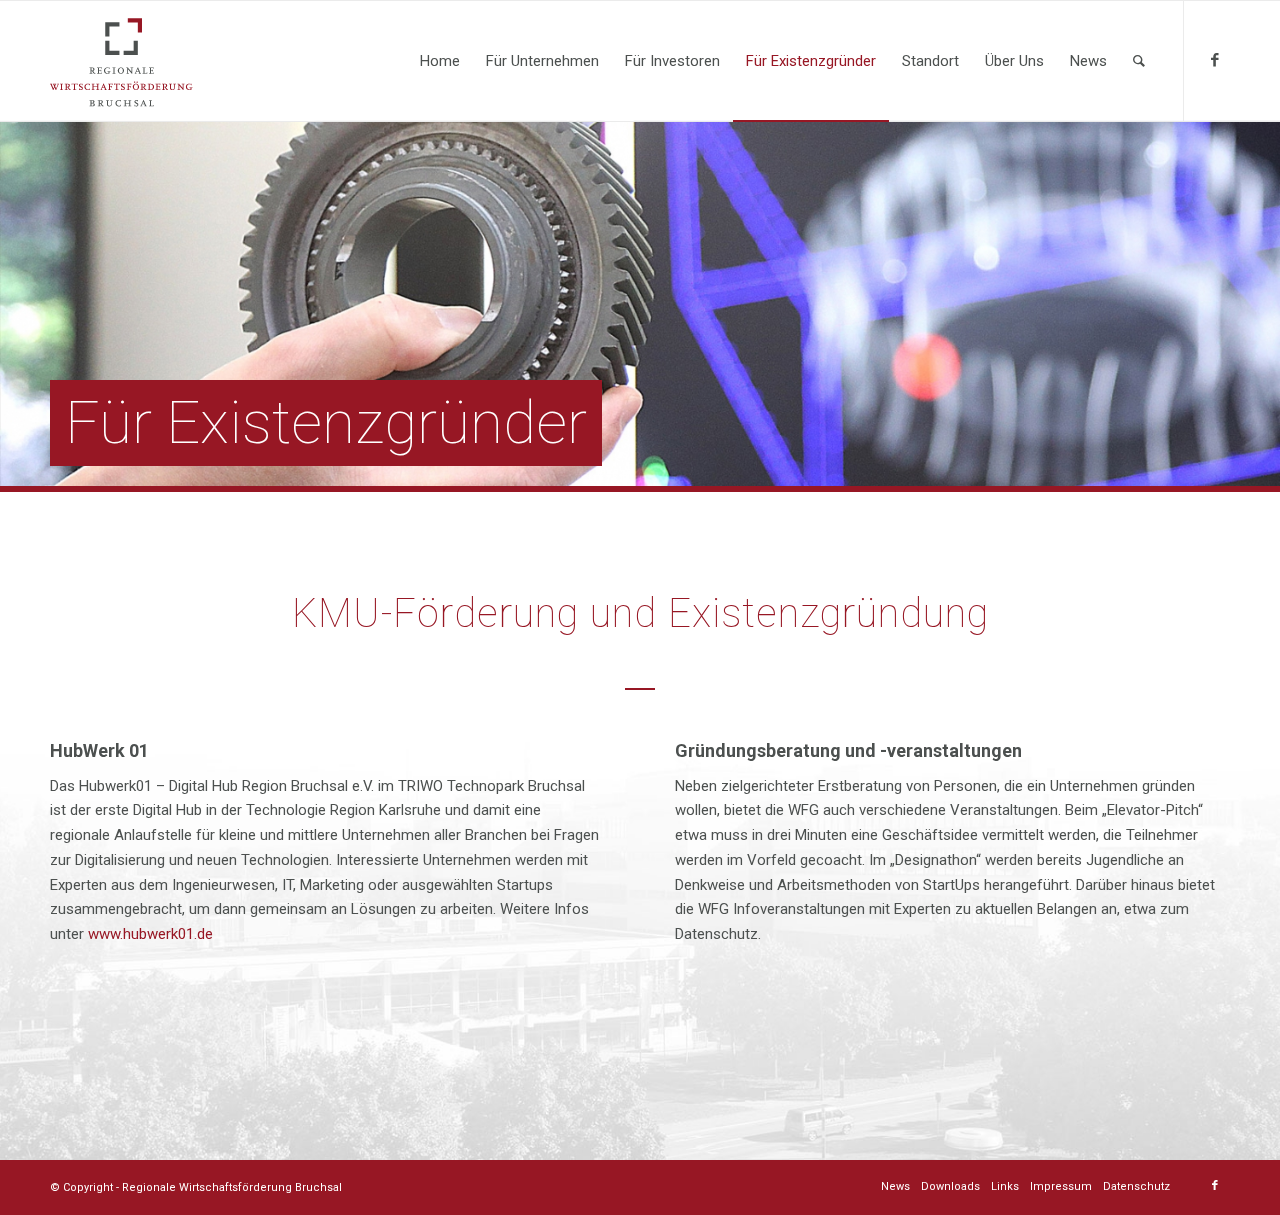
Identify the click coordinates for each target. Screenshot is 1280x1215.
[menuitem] (440, 61)
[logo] (121, 61)
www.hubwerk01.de (150, 934)
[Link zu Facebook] (1215, 60)
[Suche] (1139, 61)
